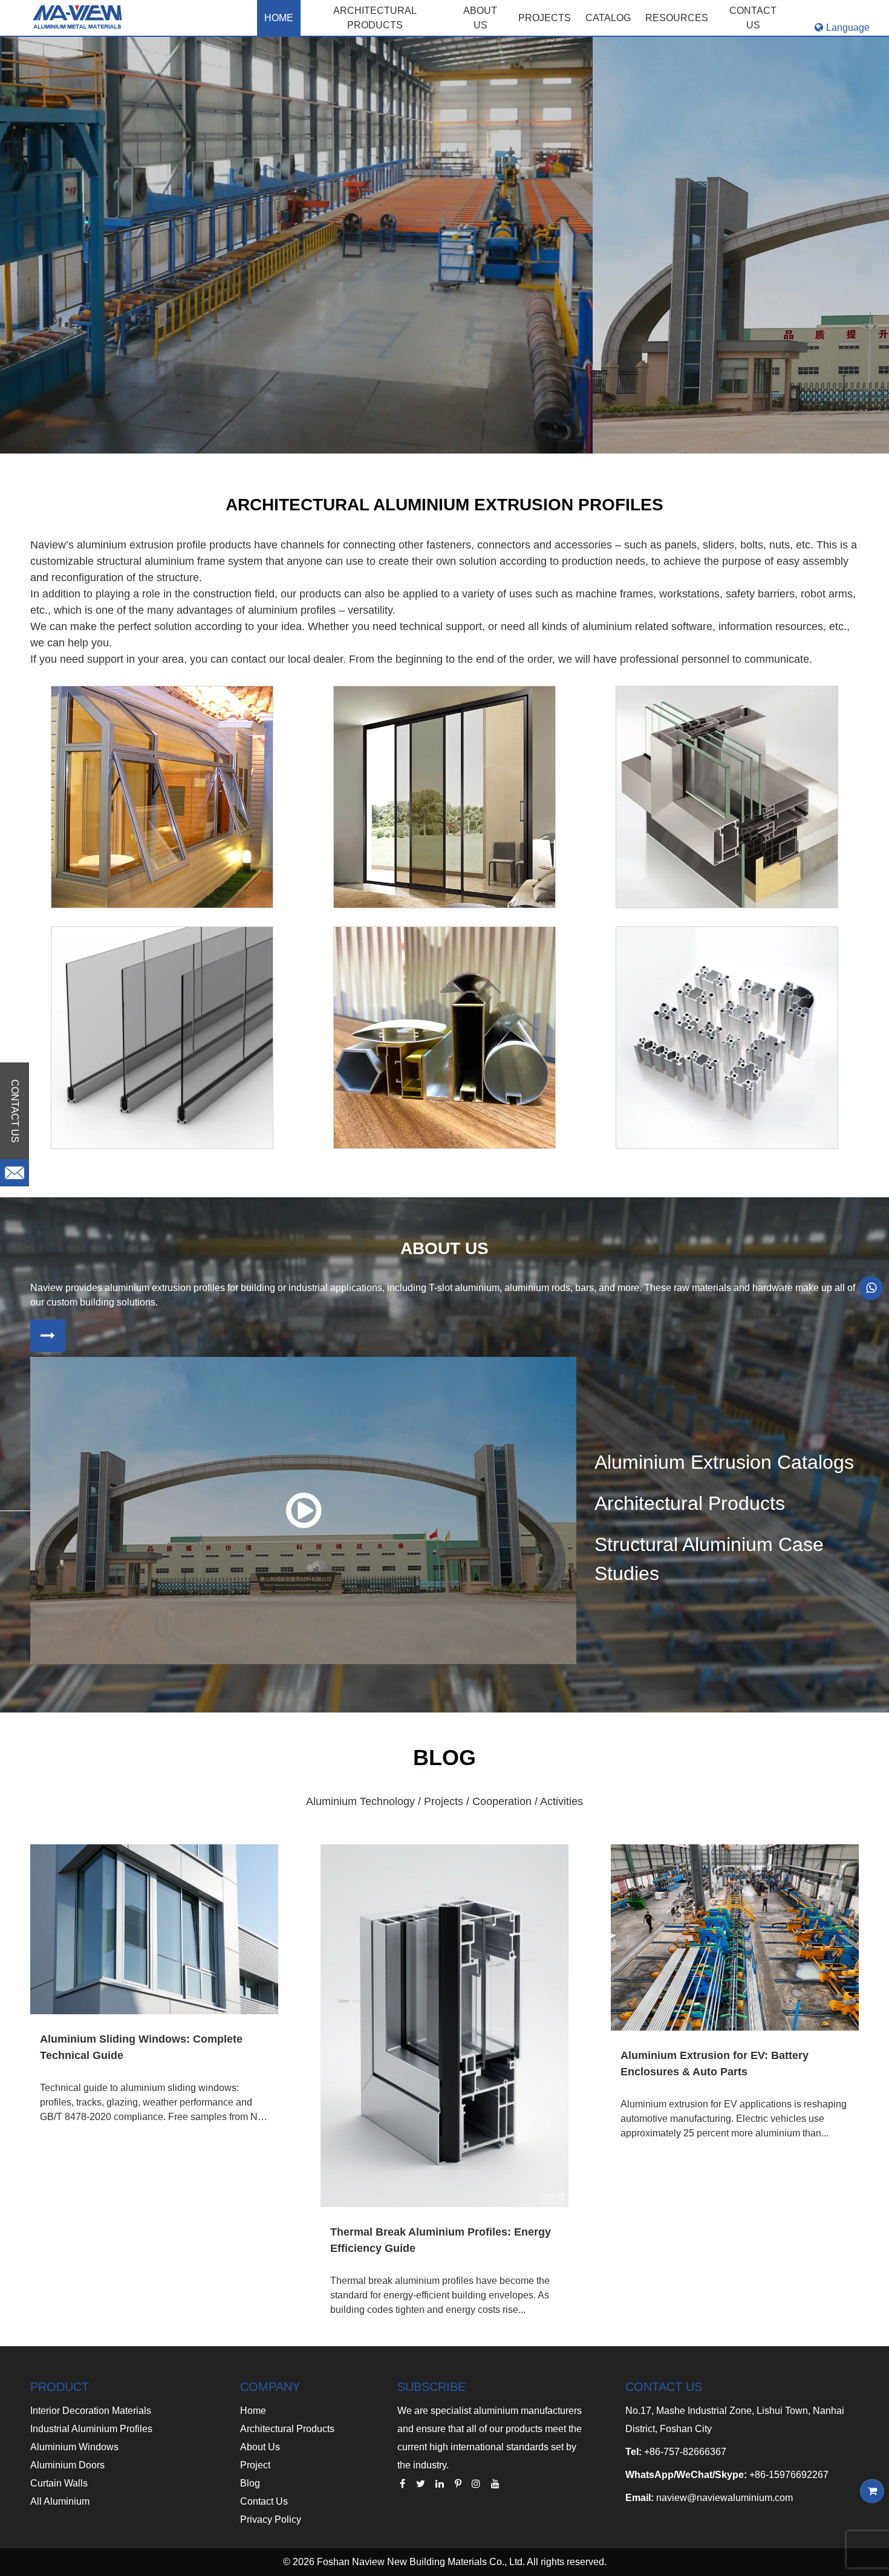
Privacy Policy (271, 2519)
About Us (260, 2447)
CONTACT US (753, 18)
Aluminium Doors (67, 2465)
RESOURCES (677, 18)
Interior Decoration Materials (91, 2411)
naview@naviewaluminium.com (725, 2498)
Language (848, 28)
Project (255, 2465)
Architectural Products (375, 18)
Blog (250, 2483)
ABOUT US (480, 18)
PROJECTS (545, 18)
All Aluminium (60, 2501)
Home (279, 18)
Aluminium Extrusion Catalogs (724, 1462)
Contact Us (264, 2501)
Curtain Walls (59, 2483)
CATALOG (608, 18)
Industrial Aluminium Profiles (91, 2429)
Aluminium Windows (74, 2447)
